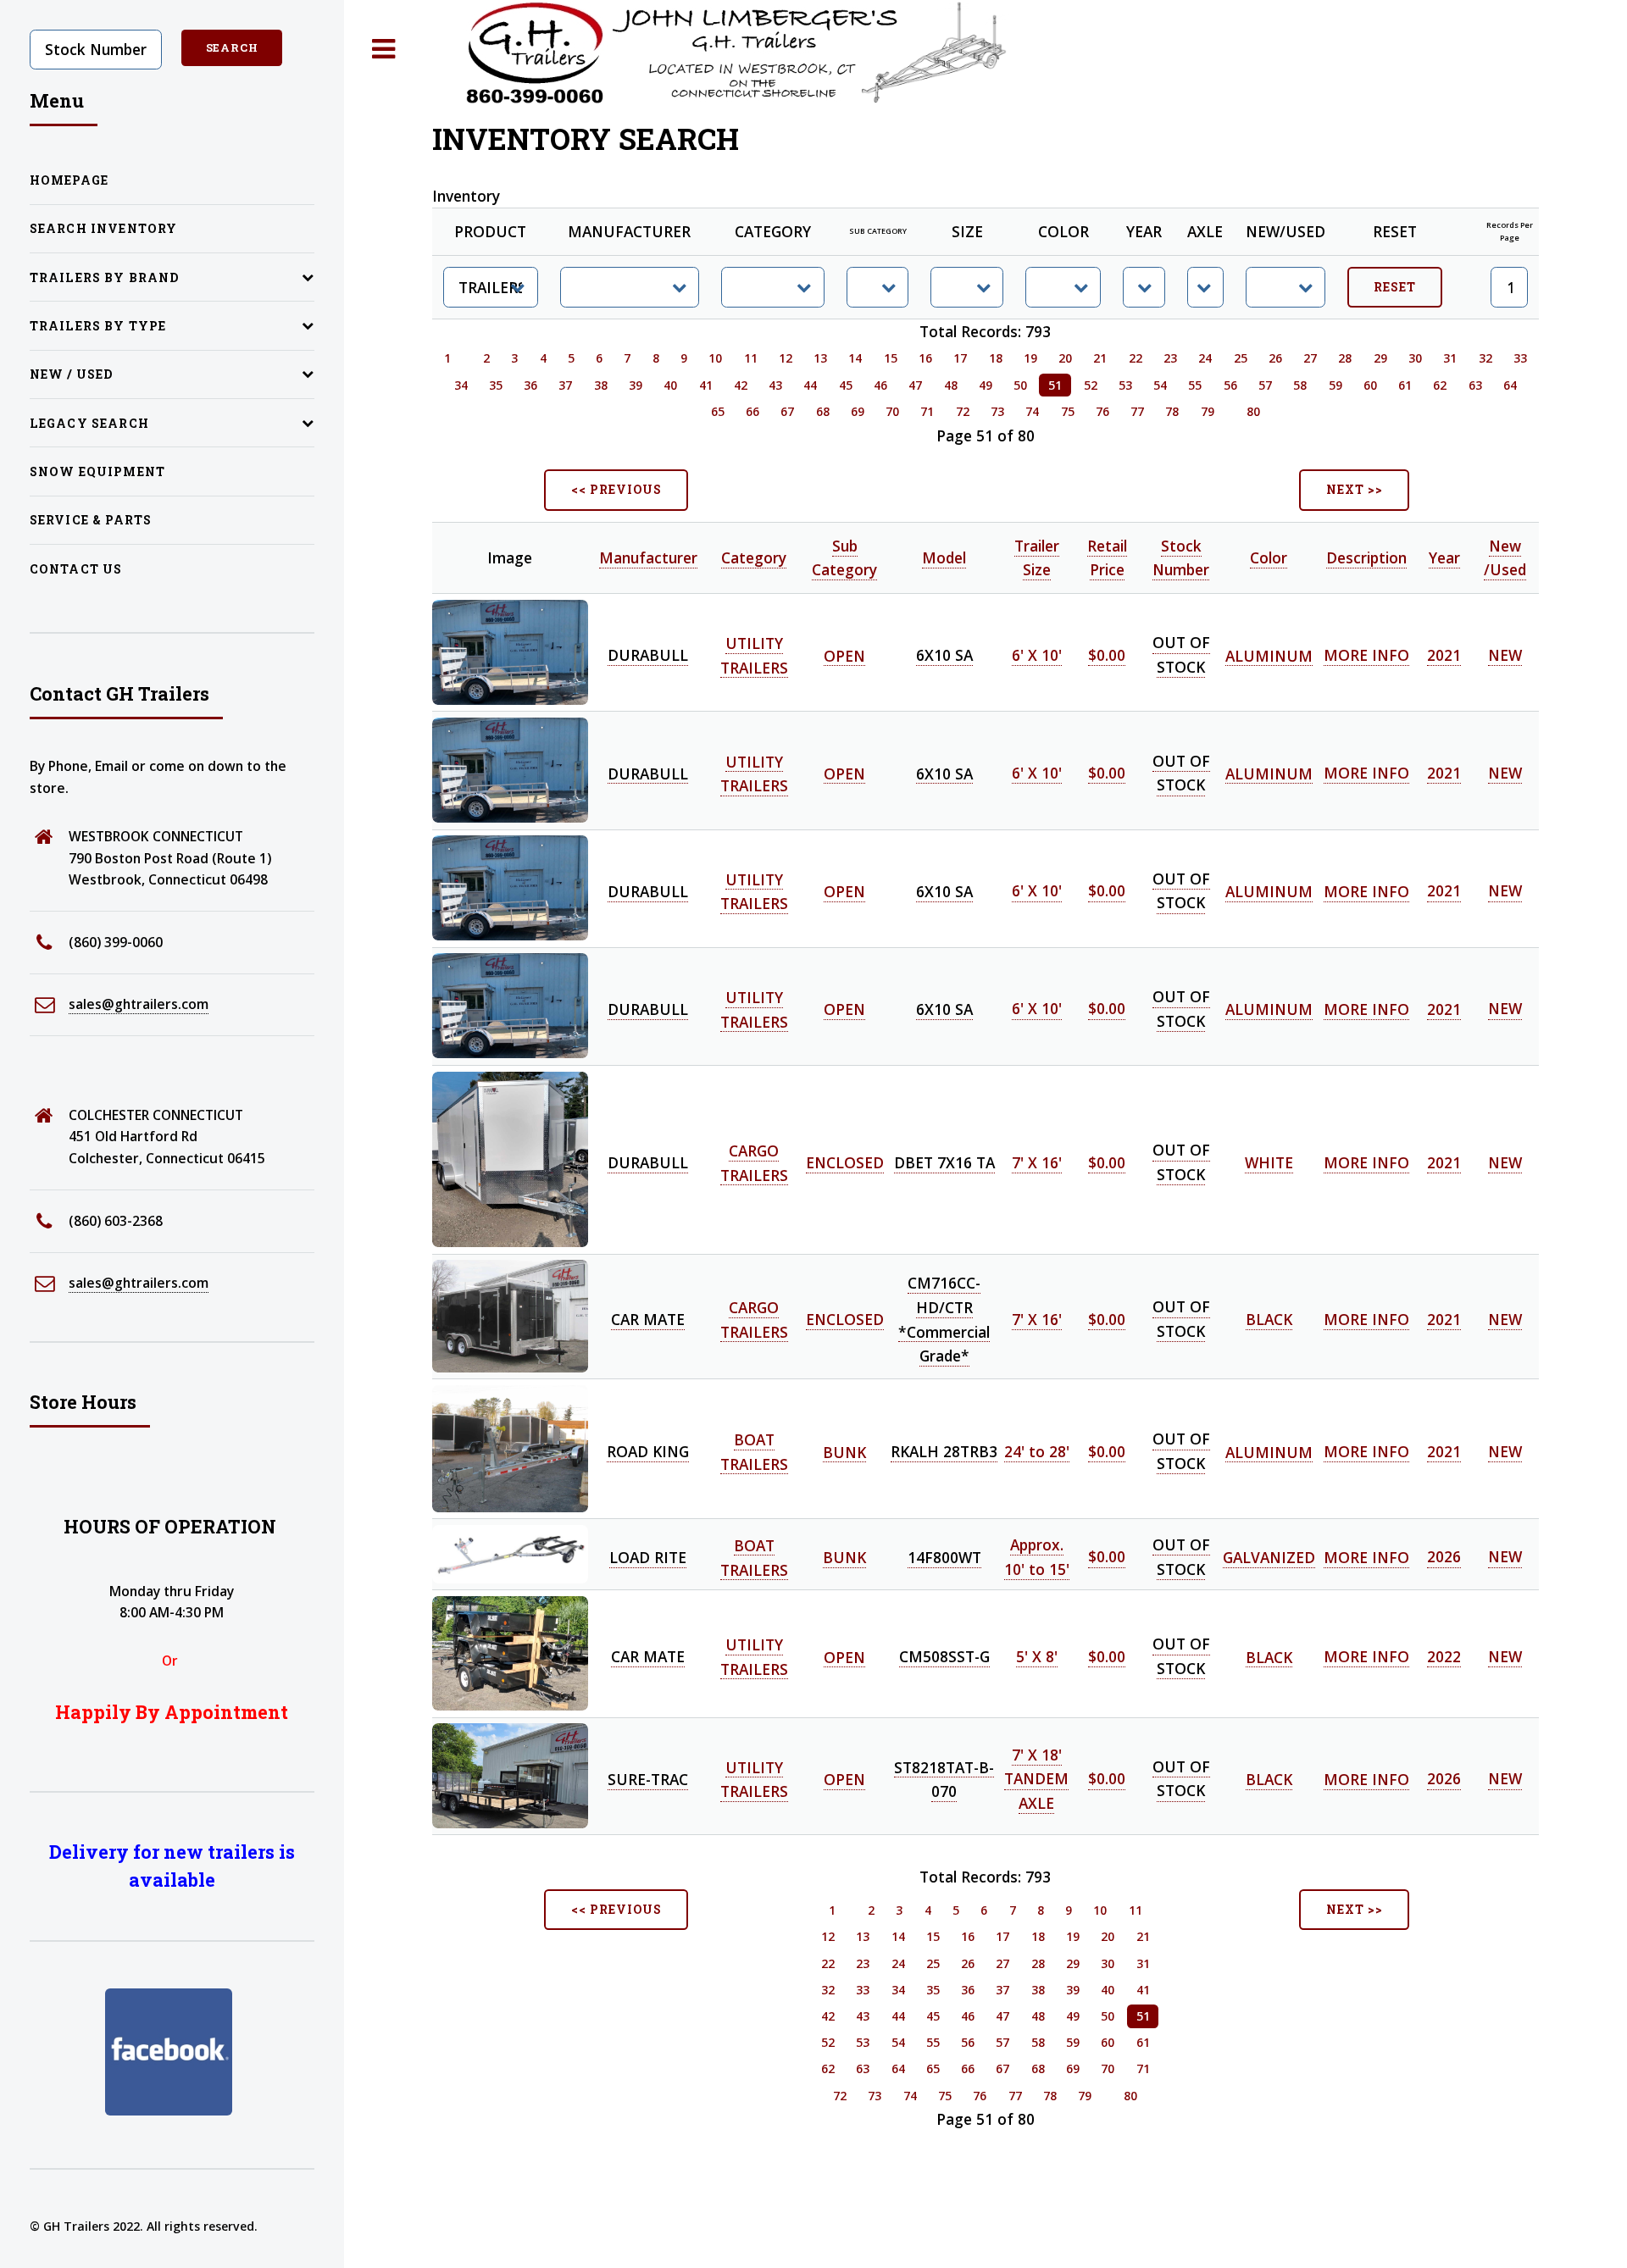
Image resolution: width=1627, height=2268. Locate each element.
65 (718, 411)
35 (496, 385)
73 (997, 411)
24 (1205, 358)
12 (786, 358)
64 (1510, 385)
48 (951, 385)
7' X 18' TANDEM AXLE (1036, 1779)
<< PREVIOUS (616, 489)
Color (1269, 557)
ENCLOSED (845, 1162)
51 (1055, 385)
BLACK (1269, 1319)
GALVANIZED (1269, 1557)
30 (1415, 358)
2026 (1444, 1557)
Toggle (384, 50)
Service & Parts (91, 520)
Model (944, 557)
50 (1020, 385)
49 (986, 385)
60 (1370, 385)
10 (715, 358)
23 (1170, 358)
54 (1160, 385)
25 (1241, 358)
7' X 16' (1037, 1162)
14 (855, 358)
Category (754, 557)
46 (880, 385)
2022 (1444, 1656)
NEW (1505, 655)
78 (1172, 411)
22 (1136, 358)
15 (891, 358)
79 (1208, 411)
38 (601, 385)
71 (927, 411)
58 (1300, 385)
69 (858, 411)
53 (1125, 385)
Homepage (69, 180)
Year (1444, 557)
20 (1065, 358)
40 (670, 385)
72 (963, 411)
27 (1310, 358)
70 (892, 411)
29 (1380, 358)
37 (565, 385)
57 (1265, 385)
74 (1032, 411)
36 (530, 385)
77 (1137, 411)
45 (846, 385)
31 (1450, 358)
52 (1091, 385)
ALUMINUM (1269, 655)
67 (787, 411)
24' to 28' (1037, 1451)
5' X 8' (1037, 1656)
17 (960, 358)
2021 (1444, 655)
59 (1335, 385)
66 (752, 411)
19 (1030, 358)
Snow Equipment (97, 471)
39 (636, 385)
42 (741, 385)
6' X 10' (1037, 655)
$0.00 (1107, 655)
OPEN (844, 655)
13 (820, 358)
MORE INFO (1366, 655)
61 (1405, 385)
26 (1275, 358)
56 (1230, 385)
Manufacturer (648, 557)
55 (1195, 385)
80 (1253, 411)
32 (1485, 358)
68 (823, 411)
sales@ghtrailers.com (139, 1004)
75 (1068, 411)
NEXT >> (1355, 489)
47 (915, 385)
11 (751, 358)
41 (706, 385)
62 (1440, 385)
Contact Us (76, 569)
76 (1102, 411)
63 (1475, 385)
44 (810, 385)
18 (996, 358)
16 (925, 358)
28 (1345, 358)
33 (1520, 358)
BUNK (844, 1451)
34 (461, 385)
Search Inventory (104, 228)
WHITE (1269, 1162)
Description (1366, 557)
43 (775, 385)
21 (1100, 358)
